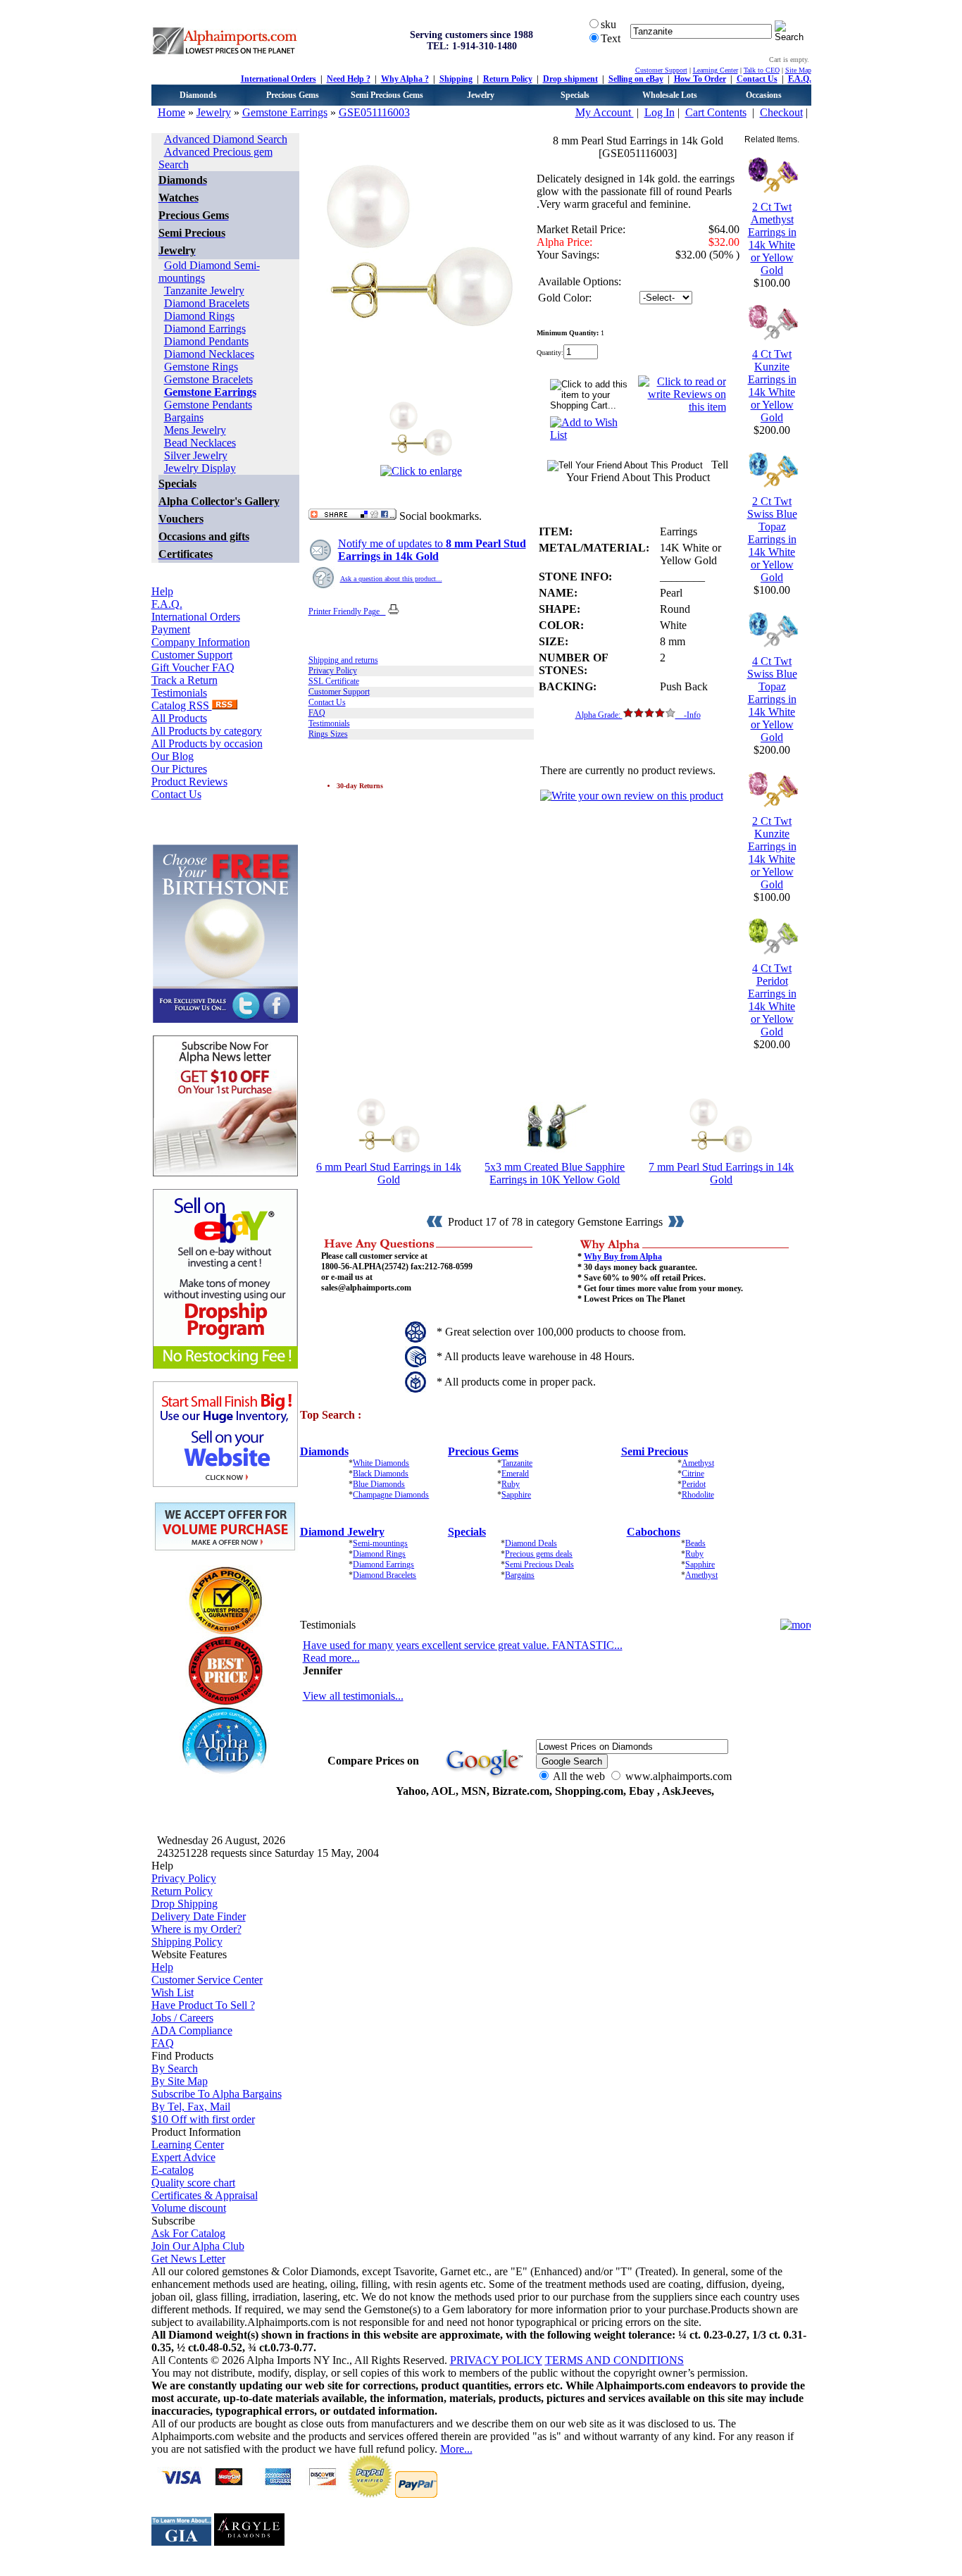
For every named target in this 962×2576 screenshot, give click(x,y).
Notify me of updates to (432, 550)
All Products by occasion (207, 743)
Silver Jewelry (196, 455)
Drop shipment (570, 79)
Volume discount (189, 2208)
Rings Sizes (328, 734)
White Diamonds (381, 1463)
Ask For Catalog (188, 2233)
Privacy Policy (333, 671)
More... (456, 2449)
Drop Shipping (185, 1904)
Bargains (184, 417)
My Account (605, 112)
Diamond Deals (531, 1543)
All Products (179, 718)
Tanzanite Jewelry (204, 291)
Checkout (781, 112)
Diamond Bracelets (207, 303)
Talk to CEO (762, 70)
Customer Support (661, 70)
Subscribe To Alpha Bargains (217, 2094)
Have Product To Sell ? (203, 2005)
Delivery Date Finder (199, 1916)
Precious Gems (293, 95)
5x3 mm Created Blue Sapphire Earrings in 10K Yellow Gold (555, 1173)
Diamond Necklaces (209, 354)
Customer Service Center (207, 1980)
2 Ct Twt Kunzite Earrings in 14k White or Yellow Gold (772, 853)
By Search (175, 2068)
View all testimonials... (353, 1696)
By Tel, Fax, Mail (191, 2107)
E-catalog (173, 2170)
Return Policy (508, 79)
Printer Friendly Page (347, 611)
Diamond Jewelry (342, 1532)
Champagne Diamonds (391, 1495)
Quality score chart (193, 2183)
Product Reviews (189, 782)
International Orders (279, 79)
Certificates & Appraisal (205, 2195)
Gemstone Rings (201, 367)
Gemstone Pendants (208, 405)
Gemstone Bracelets (208, 379)
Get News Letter (188, 2259)
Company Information (201, 642)
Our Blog (173, 756)
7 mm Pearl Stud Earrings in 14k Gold (721, 1173)
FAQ (317, 713)
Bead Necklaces (200, 443)
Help (162, 591)
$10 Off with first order (203, 2119)
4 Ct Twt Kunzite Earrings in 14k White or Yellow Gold (772, 386)
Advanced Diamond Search (226, 139)
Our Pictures (179, 769)
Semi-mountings (380, 1543)
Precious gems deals (539, 1554)
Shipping (456, 79)
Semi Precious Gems (387, 95)
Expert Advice (183, 2157)
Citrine (693, 1474)
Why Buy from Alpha (623, 1257)
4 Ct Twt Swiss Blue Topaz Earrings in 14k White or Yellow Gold (772, 699)
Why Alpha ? (405, 79)
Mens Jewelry (195, 430)
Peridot (694, 1484)
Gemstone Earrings (285, 112)
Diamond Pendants (206, 341)
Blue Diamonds (379, 1484)
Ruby (511, 1484)
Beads (695, 1543)
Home (171, 112)
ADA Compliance (192, 2030)
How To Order (700, 79)
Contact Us (757, 79)
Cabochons (654, 1532)
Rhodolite (698, 1495)
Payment (171, 629)
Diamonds (198, 95)
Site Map (798, 70)
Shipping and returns (343, 660)
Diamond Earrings (205, 329)
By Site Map (180, 2081)
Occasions (764, 95)
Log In (660, 112)
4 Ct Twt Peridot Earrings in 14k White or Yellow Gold (772, 1000)
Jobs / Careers (182, 2018)
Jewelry (481, 95)
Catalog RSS (182, 705)
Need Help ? (349, 79)
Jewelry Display (200, 468)
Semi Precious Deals (539, 1564)
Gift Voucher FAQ (193, 667)
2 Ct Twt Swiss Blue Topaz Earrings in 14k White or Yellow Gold (772, 539)
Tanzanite (517, 1463)
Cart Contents (716, 112)
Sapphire (516, 1495)
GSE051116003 (374, 112)
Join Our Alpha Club (198, 2246)
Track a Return (185, 680)
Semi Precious (655, 1451)
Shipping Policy (187, 1942)
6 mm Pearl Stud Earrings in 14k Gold (389, 1173)
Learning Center (716, 70)
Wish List (173, 1992)
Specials (575, 95)
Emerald (515, 1474)
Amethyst (698, 1463)
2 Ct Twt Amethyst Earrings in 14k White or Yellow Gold (772, 238)
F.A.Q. (800, 79)
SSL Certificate (334, 681)
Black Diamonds (381, 1474)
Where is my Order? (196, 1929)
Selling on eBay (636, 79)
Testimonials (179, 693)
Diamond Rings (199, 316)
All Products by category (207, 731)
